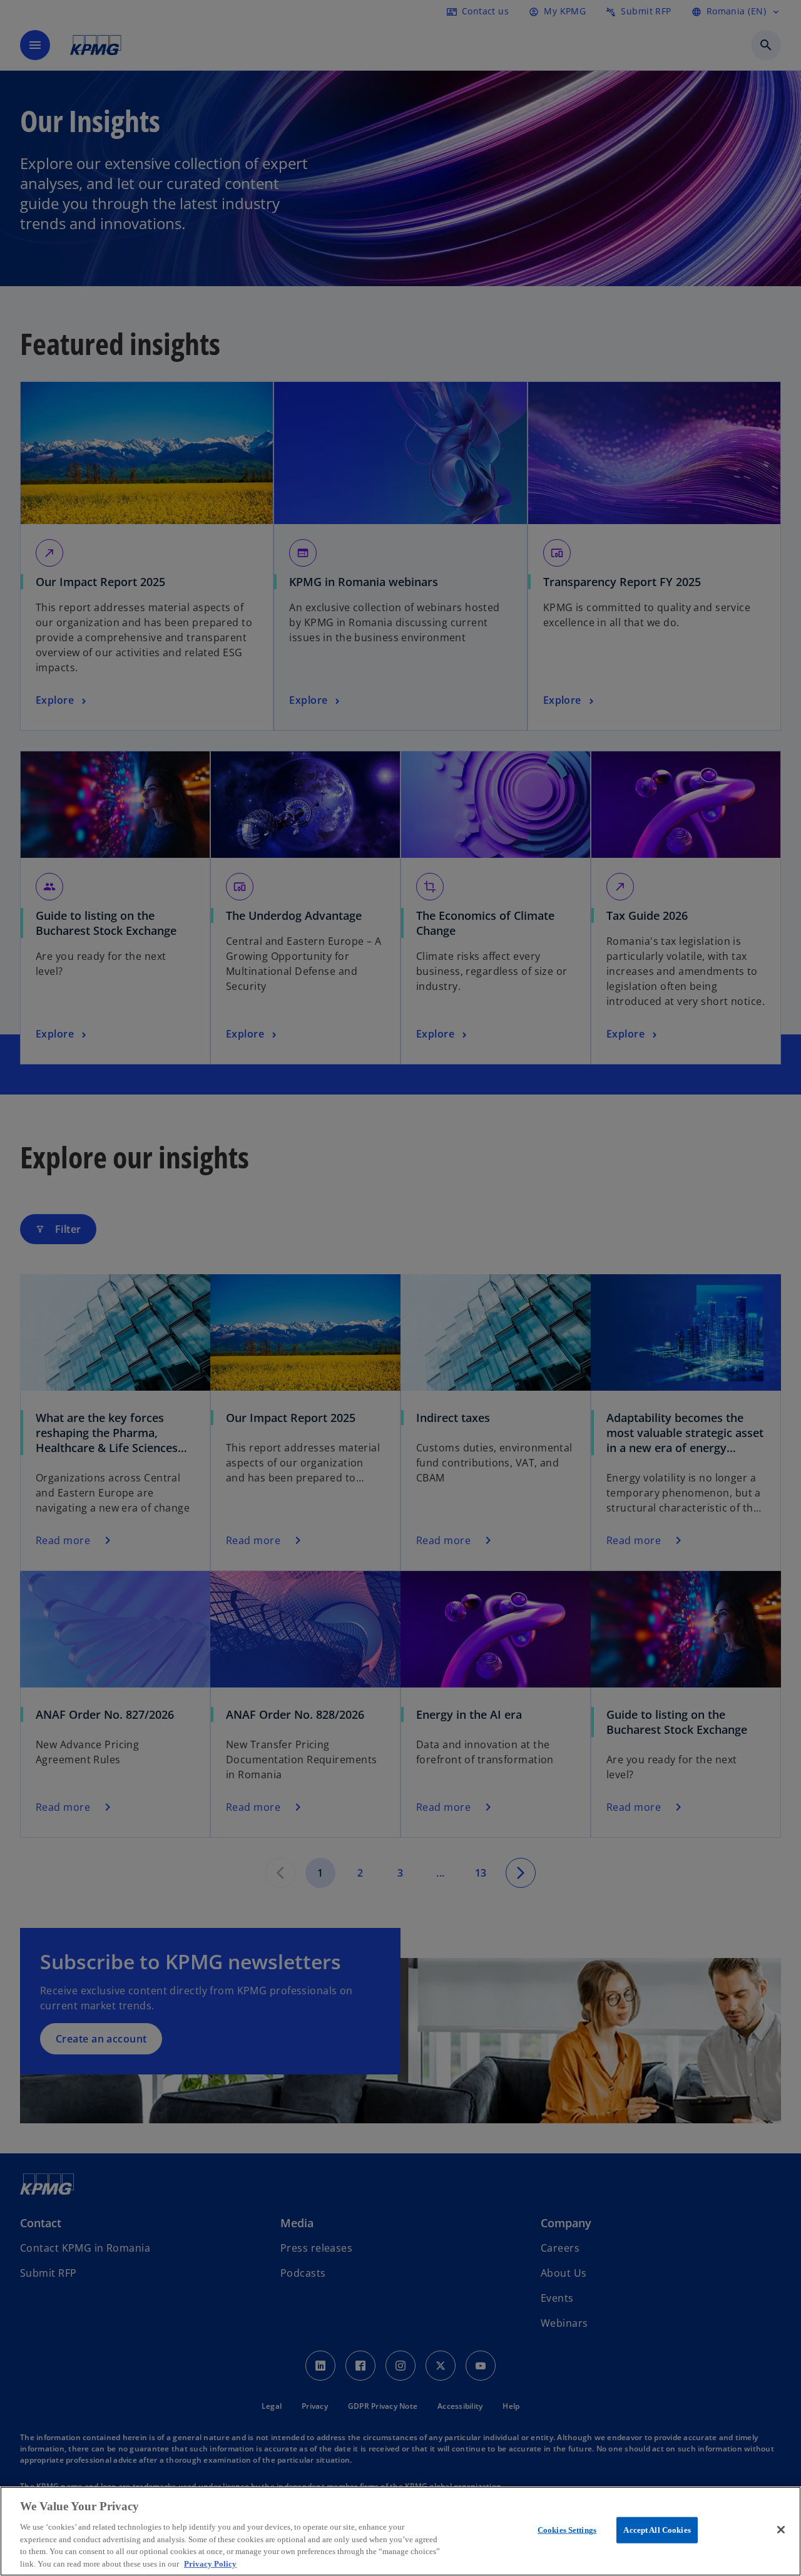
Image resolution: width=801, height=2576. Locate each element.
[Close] (781, 2530)
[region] (400, 2531)
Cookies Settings (567, 2530)
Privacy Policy (210, 2563)
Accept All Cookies (657, 2530)
